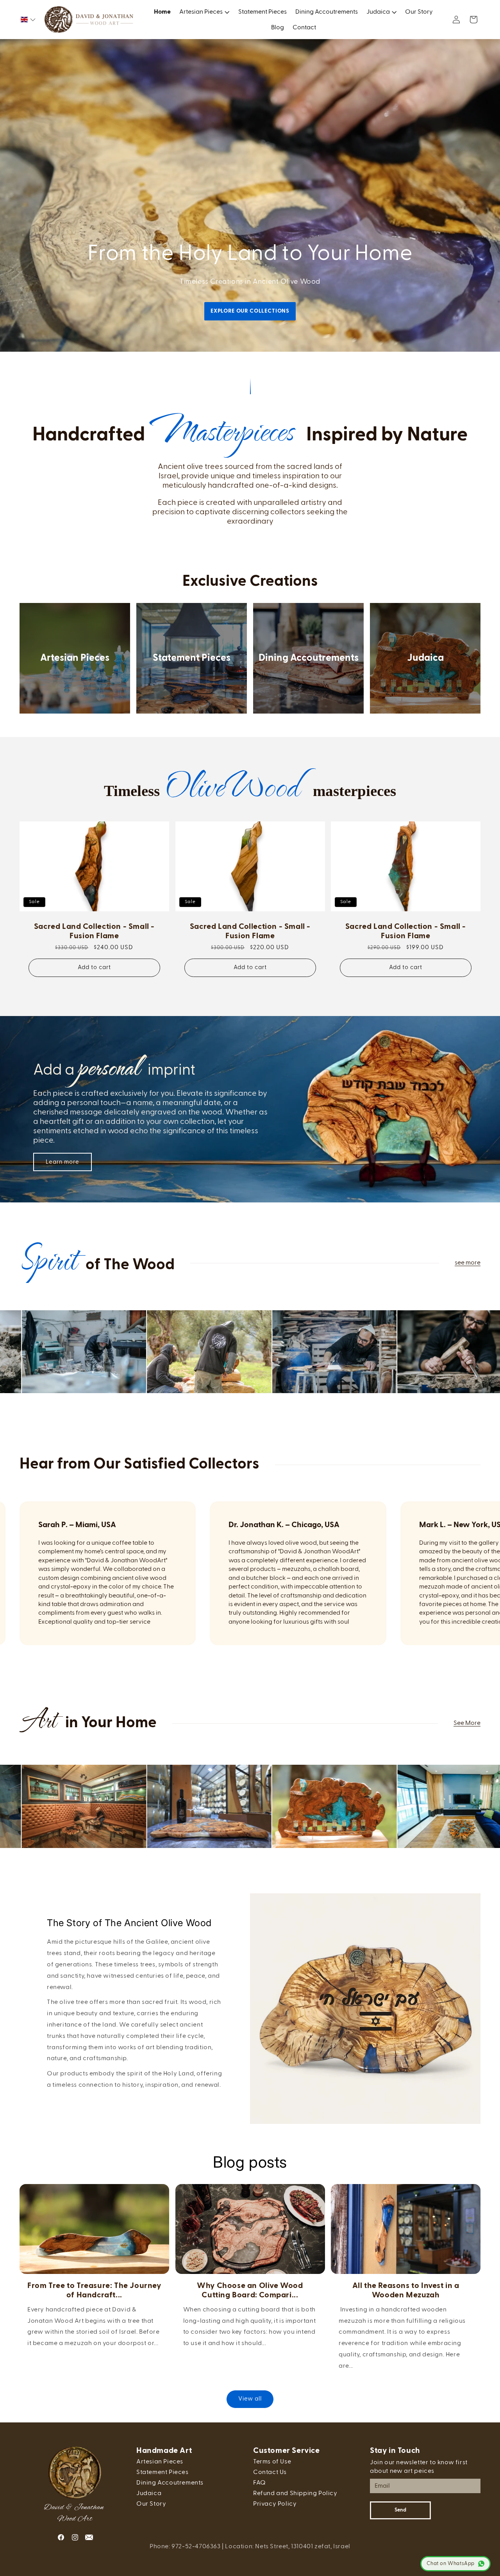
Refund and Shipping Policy (295, 2494)
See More (467, 1723)
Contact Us (270, 2472)
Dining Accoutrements (309, 658)
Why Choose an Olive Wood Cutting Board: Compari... (250, 2290)
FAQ (260, 2483)
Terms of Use (272, 2462)
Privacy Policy (275, 2504)
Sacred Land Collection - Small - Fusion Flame (94, 931)
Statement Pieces (192, 658)
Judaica (425, 658)
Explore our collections (250, 311)
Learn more (62, 1162)
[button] (28, 20)
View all (250, 2399)
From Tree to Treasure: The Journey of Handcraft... (94, 2290)
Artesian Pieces (75, 658)
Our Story (151, 2504)
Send (400, 2511)
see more (468, 1263)
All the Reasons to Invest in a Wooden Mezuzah (406, 2290)
